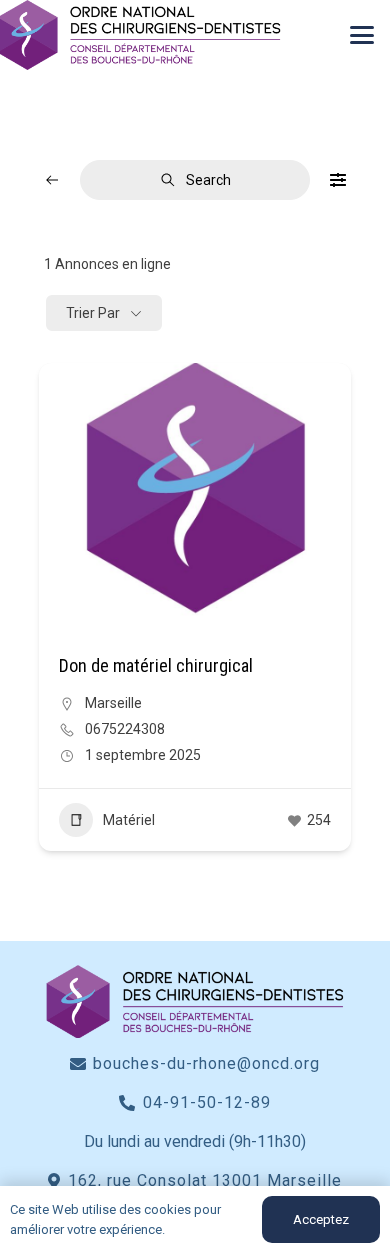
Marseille (113, 703)
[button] (362, 35)
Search (208, 180)
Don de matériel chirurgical (156, 665)
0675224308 (125, 729)
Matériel (129, 820)
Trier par (93, 313)
